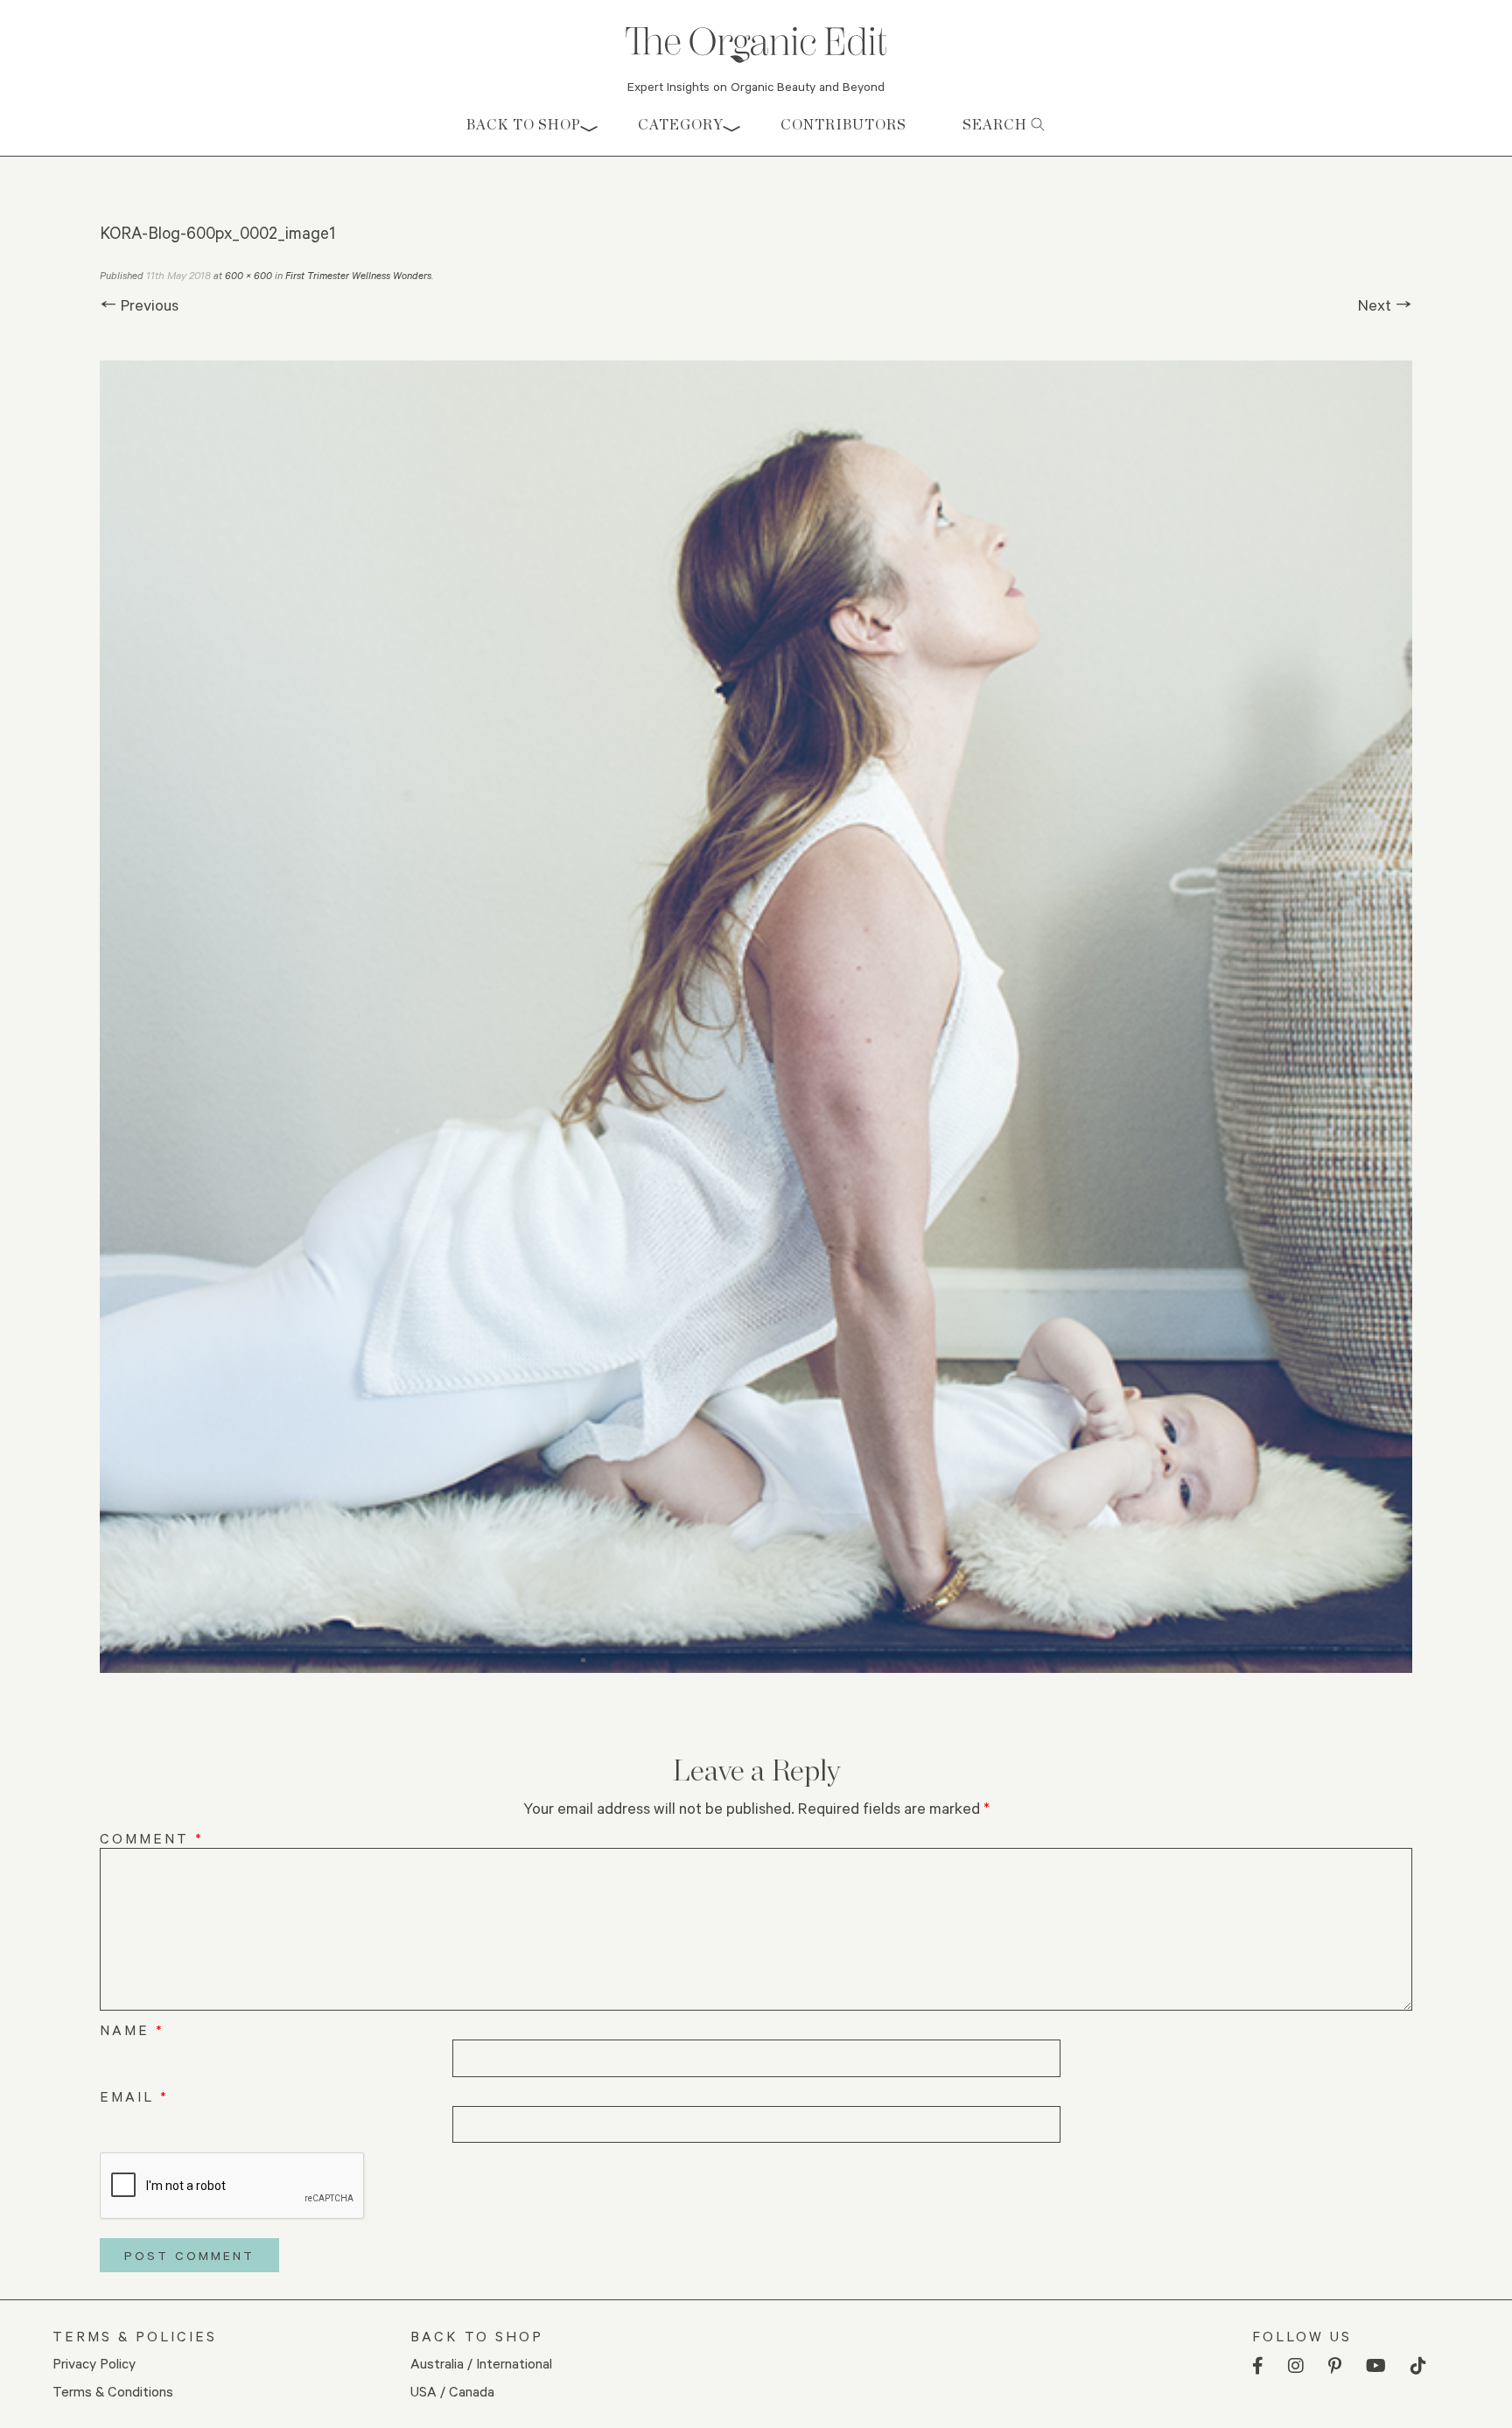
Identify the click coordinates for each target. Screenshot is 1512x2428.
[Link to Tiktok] (1418, 2366)
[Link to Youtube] (1376, 2366)
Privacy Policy (94, 2363)
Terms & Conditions (113, 2391)
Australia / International (481, 2363)
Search (997, 125)
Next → (1385, 304)
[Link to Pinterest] (1335, 2366)
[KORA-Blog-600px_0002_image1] (756, 1017)
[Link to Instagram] (1296, 2366)
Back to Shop (524, 125)
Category (681, 125)
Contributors (843, 125)
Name (132, 2029)
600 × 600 (248, 275)
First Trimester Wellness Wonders (358, 275)
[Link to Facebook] (1258, 2366)
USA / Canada (452, 2391)
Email (134, 2096)
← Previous (139, 304)
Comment (152, 1838)
